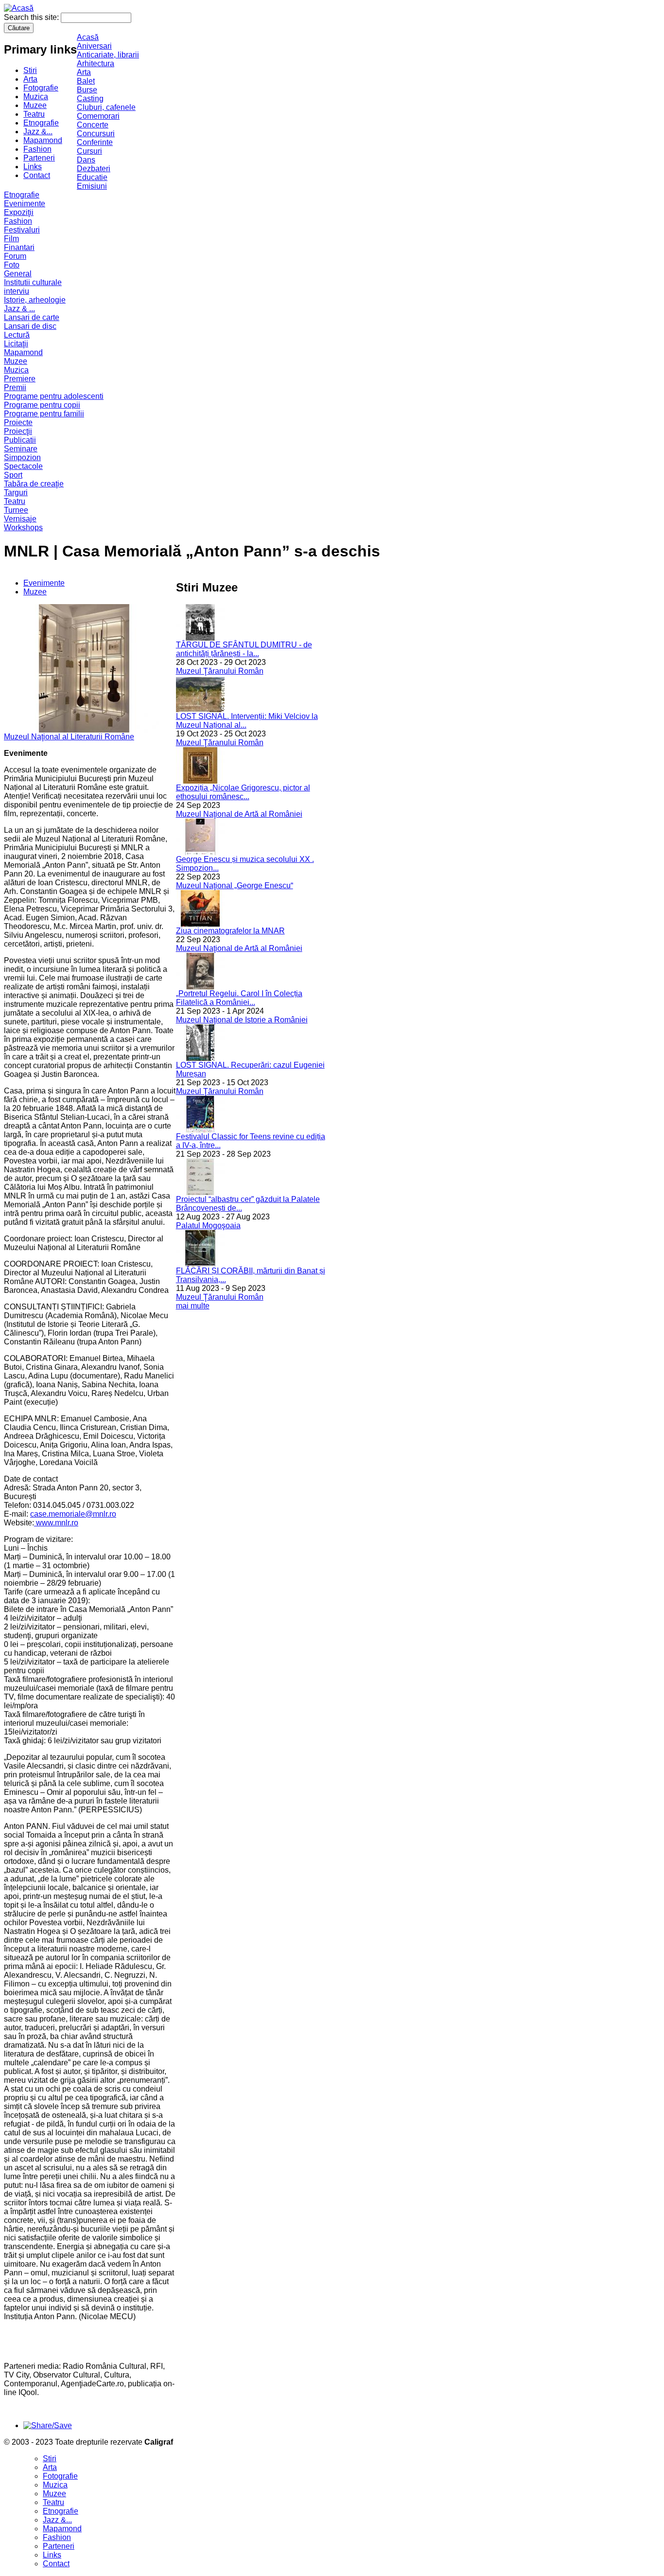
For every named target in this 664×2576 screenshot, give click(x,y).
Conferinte (95, 142)
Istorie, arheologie (35, 300)
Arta (30, 79)
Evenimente (25, 204)
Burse (87, 90)
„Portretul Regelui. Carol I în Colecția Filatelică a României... (239, 998)
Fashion (37, 149)
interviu (17, 291)
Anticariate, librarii (108, 55)
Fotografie (41, 88)
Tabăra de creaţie (34, 484)
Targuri (16, 492)
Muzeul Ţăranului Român (220, 671)
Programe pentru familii (44, 414)
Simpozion (22, 457)
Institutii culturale (33, 282)
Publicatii (20, 440)
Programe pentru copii (42, 405)
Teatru (34, 114)
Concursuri (96, 134)
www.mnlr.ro (56, 1523)
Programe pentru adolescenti (54, 396)
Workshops (23, 528)
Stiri (30, 70)
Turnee (16, 510)
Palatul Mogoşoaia (208, 1225)
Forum (15, 256)
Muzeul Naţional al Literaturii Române (69, 737)
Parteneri (39, 158)
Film (11, 239)
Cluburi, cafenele (106, 107)
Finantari (19, 247)
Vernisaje (20, 519)
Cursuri (89, 151)
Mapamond (43, 140)
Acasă (88, 37)
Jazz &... (38, 132)
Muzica (36, 97)
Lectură (17, 335)
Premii (15, 387)
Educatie (92, 177)
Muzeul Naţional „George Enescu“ (235, 885)
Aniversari (94, 46)
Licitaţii (16, 344)
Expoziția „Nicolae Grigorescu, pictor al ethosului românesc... (243, 792)
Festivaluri (22, 230)
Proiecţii (18, 431)
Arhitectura (96, 63)
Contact (37, 175)
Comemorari (98, 116)
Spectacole (23, 466)
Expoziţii (19, 212)
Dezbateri (94, 169)
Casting (90, 98)
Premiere (20, 379)
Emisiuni (92, 186)
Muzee (35, 105)
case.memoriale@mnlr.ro (73, 1514)
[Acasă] (19, 8)
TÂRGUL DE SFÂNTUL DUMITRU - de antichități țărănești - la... (244, 649)
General (18, 274)
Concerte (93, 125)
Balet (86, 81)
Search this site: (32, 17)
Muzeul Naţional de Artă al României (239, 814)
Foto (12, 265)
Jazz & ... (19, 309)
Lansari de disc (30, 326)
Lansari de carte (32, 317)
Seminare (21, 449)
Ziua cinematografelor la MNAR (230, 931)
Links (33, 167)
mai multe (193, 1306)
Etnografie (41, 123)
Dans (86, 160)
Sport (13, 475)
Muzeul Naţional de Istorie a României (242, 1020)
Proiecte (18, 422)
